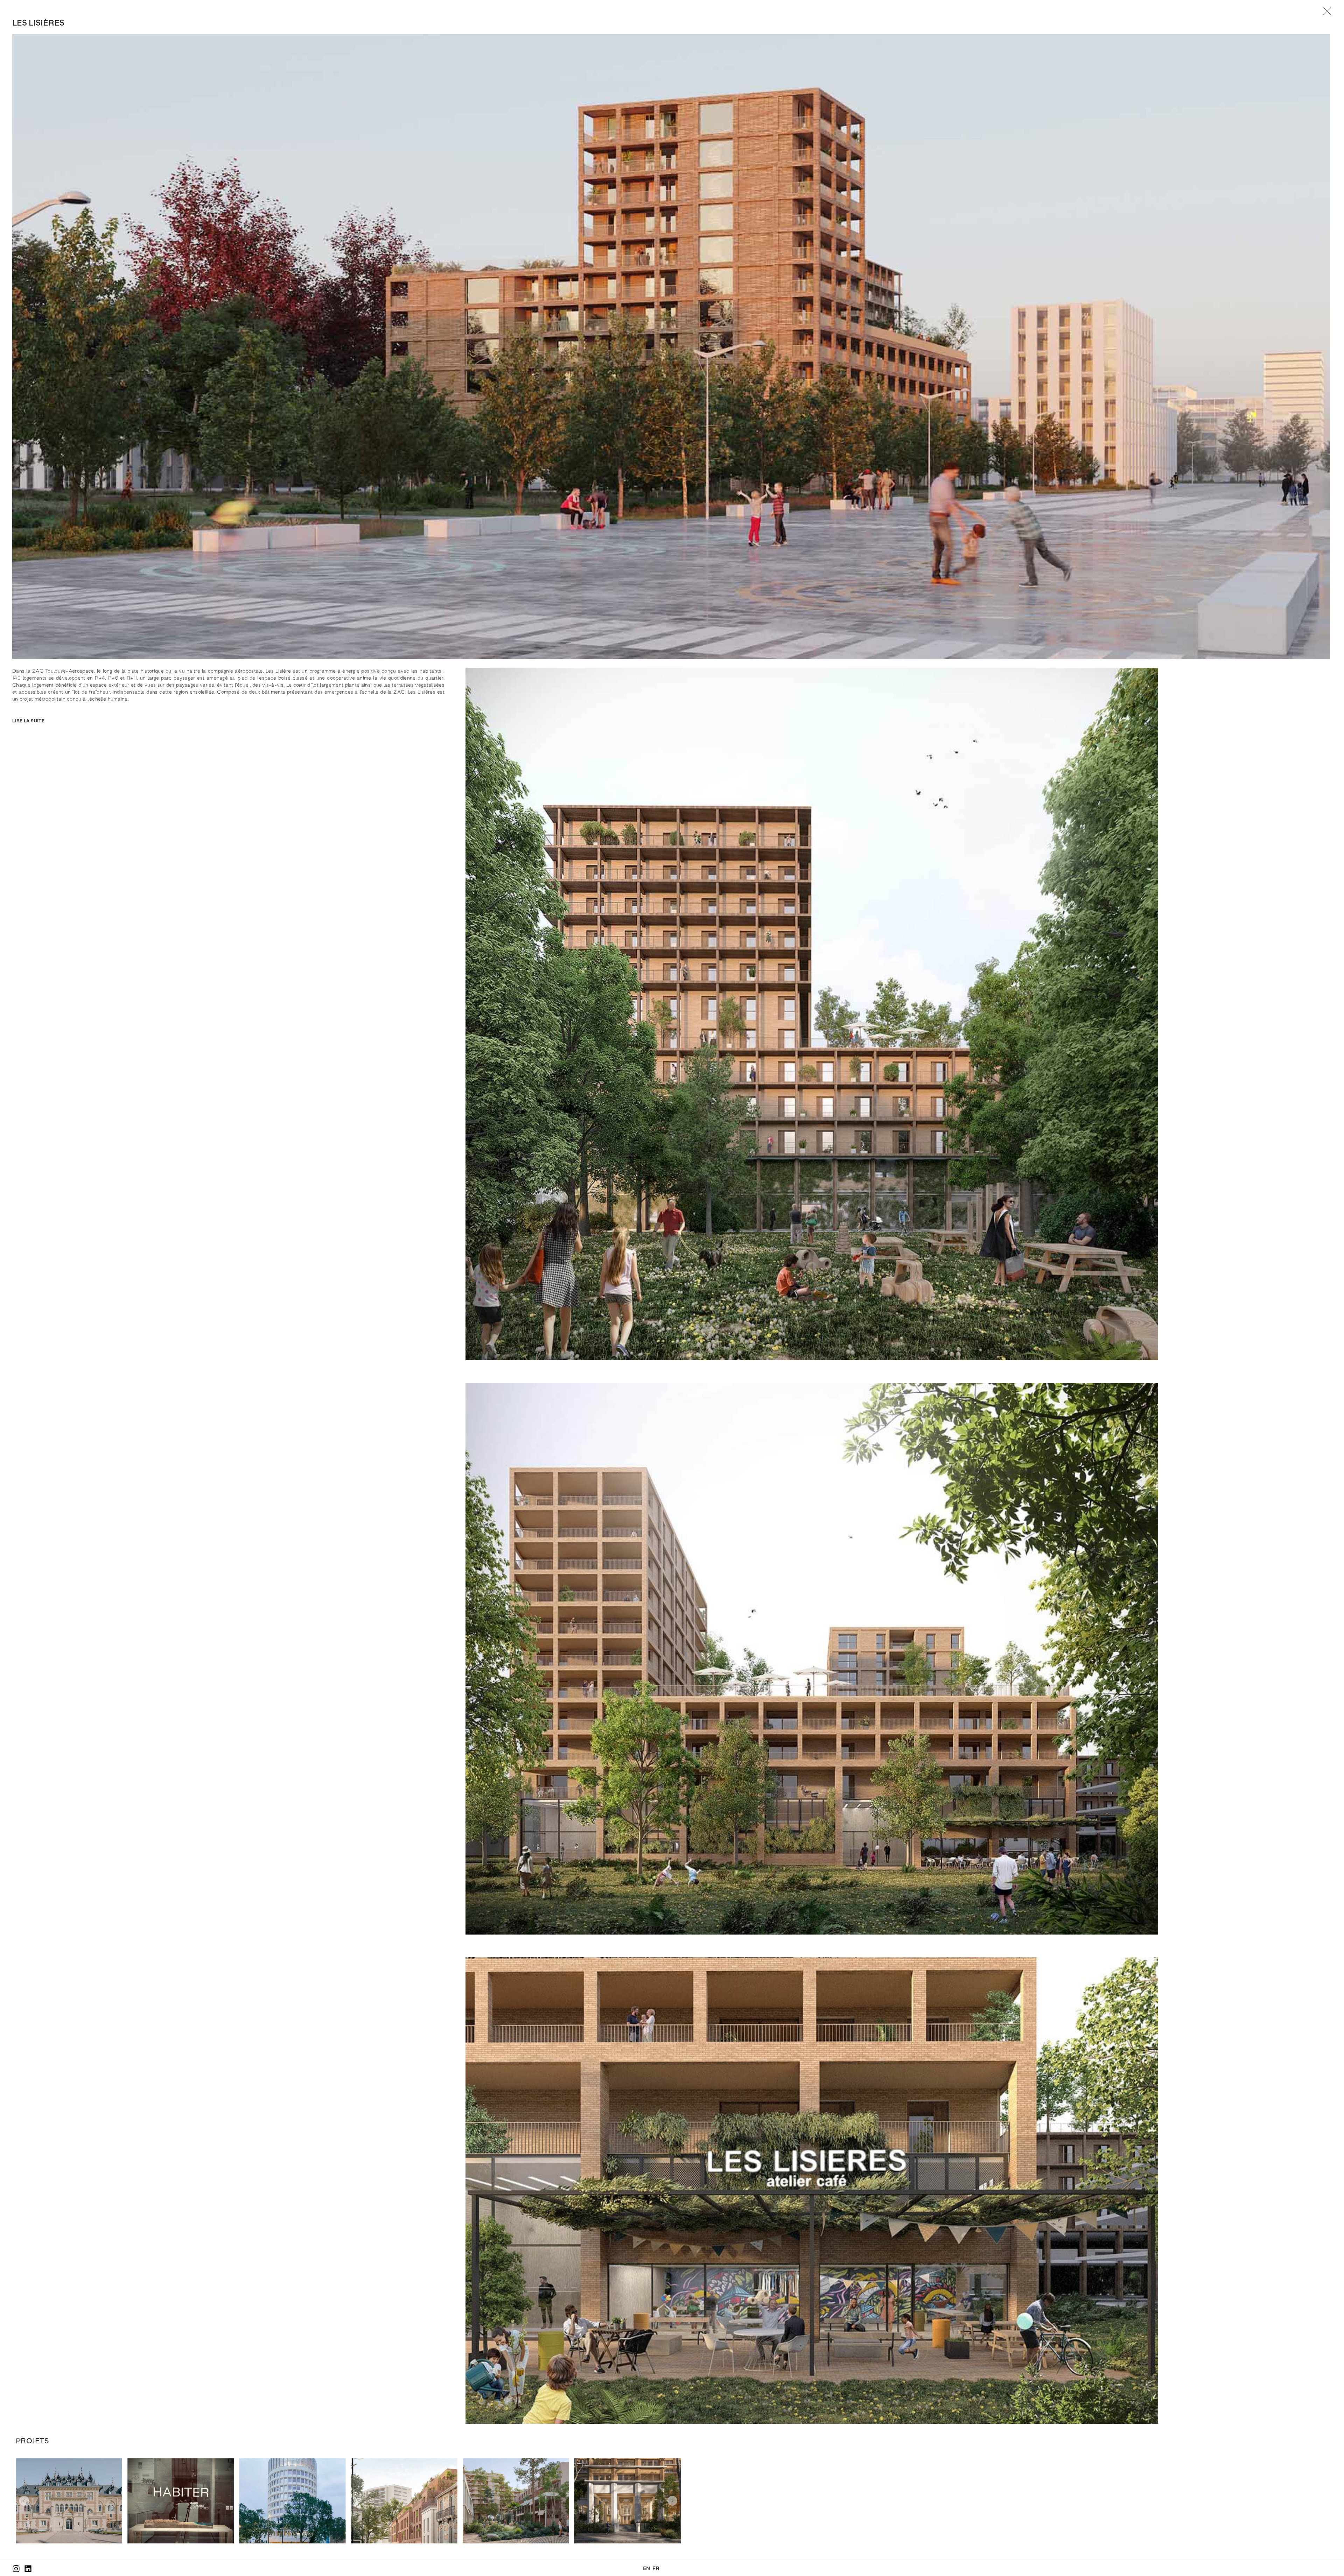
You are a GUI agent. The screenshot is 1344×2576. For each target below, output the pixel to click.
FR (656, 2569)
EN (647, 2569)
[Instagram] (16, 2569)
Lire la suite (28, 721)
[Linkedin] (28, 2569)
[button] (228, 717)
